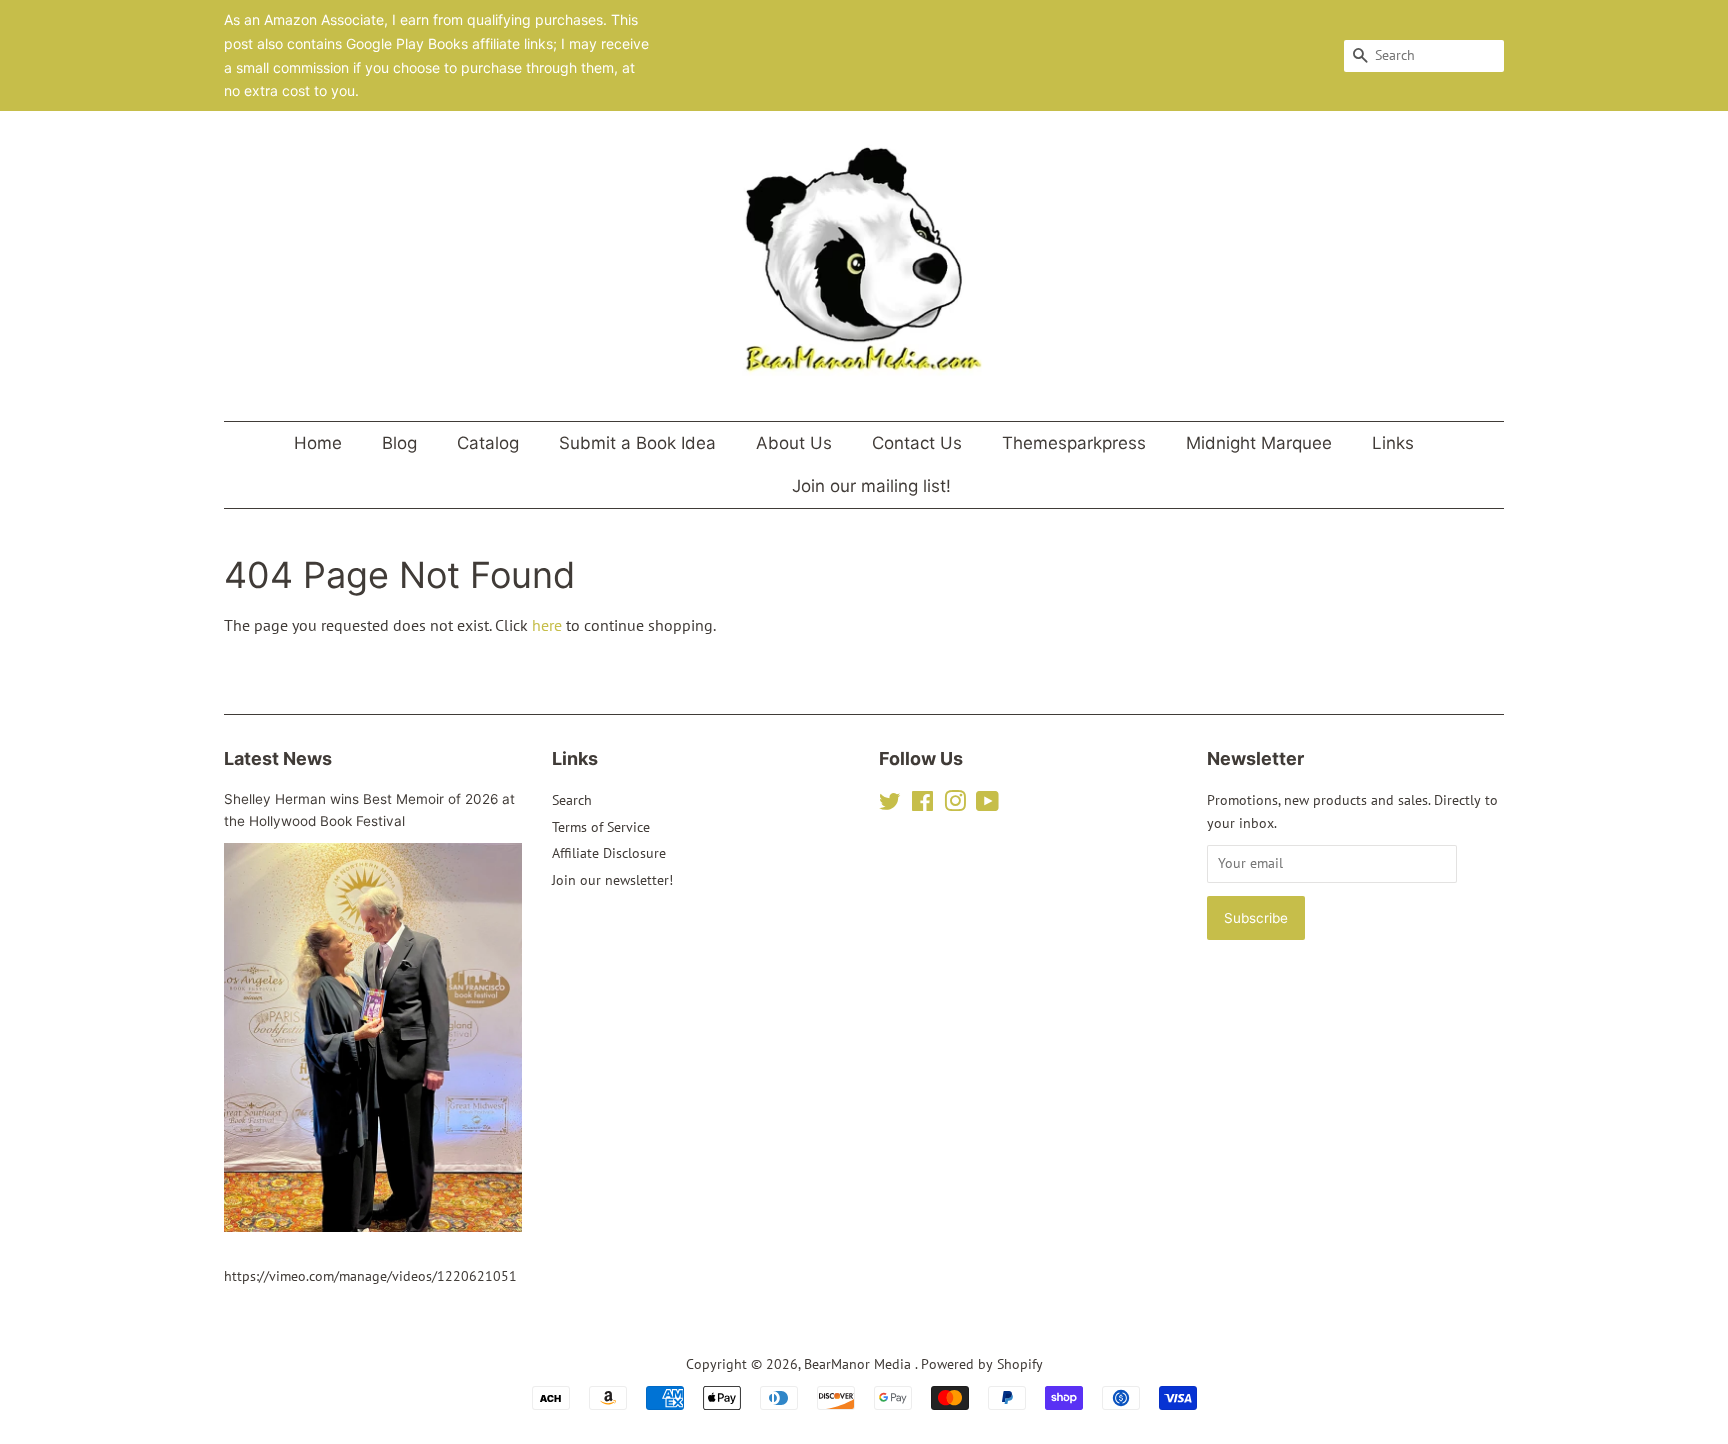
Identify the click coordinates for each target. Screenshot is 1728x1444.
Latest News (278, 758)
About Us (794, 443)
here (547, 625)
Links (1393, 443)
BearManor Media (859, 1364)
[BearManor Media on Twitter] (890, 805)
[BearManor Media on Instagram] (955, 805)
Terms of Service (601, 827)
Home (318, 443)
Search (572, 800)
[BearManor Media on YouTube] (987, 805)
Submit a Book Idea (637, 443)
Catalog (488, 443)
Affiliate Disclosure (609, 853)
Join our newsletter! (612, 880)
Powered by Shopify (982, 1364)
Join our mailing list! (871, 486)
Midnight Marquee (1259, 443)
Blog (399, 443)
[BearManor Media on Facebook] (922, 805)
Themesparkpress (1074, 443)
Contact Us (917, 443)
